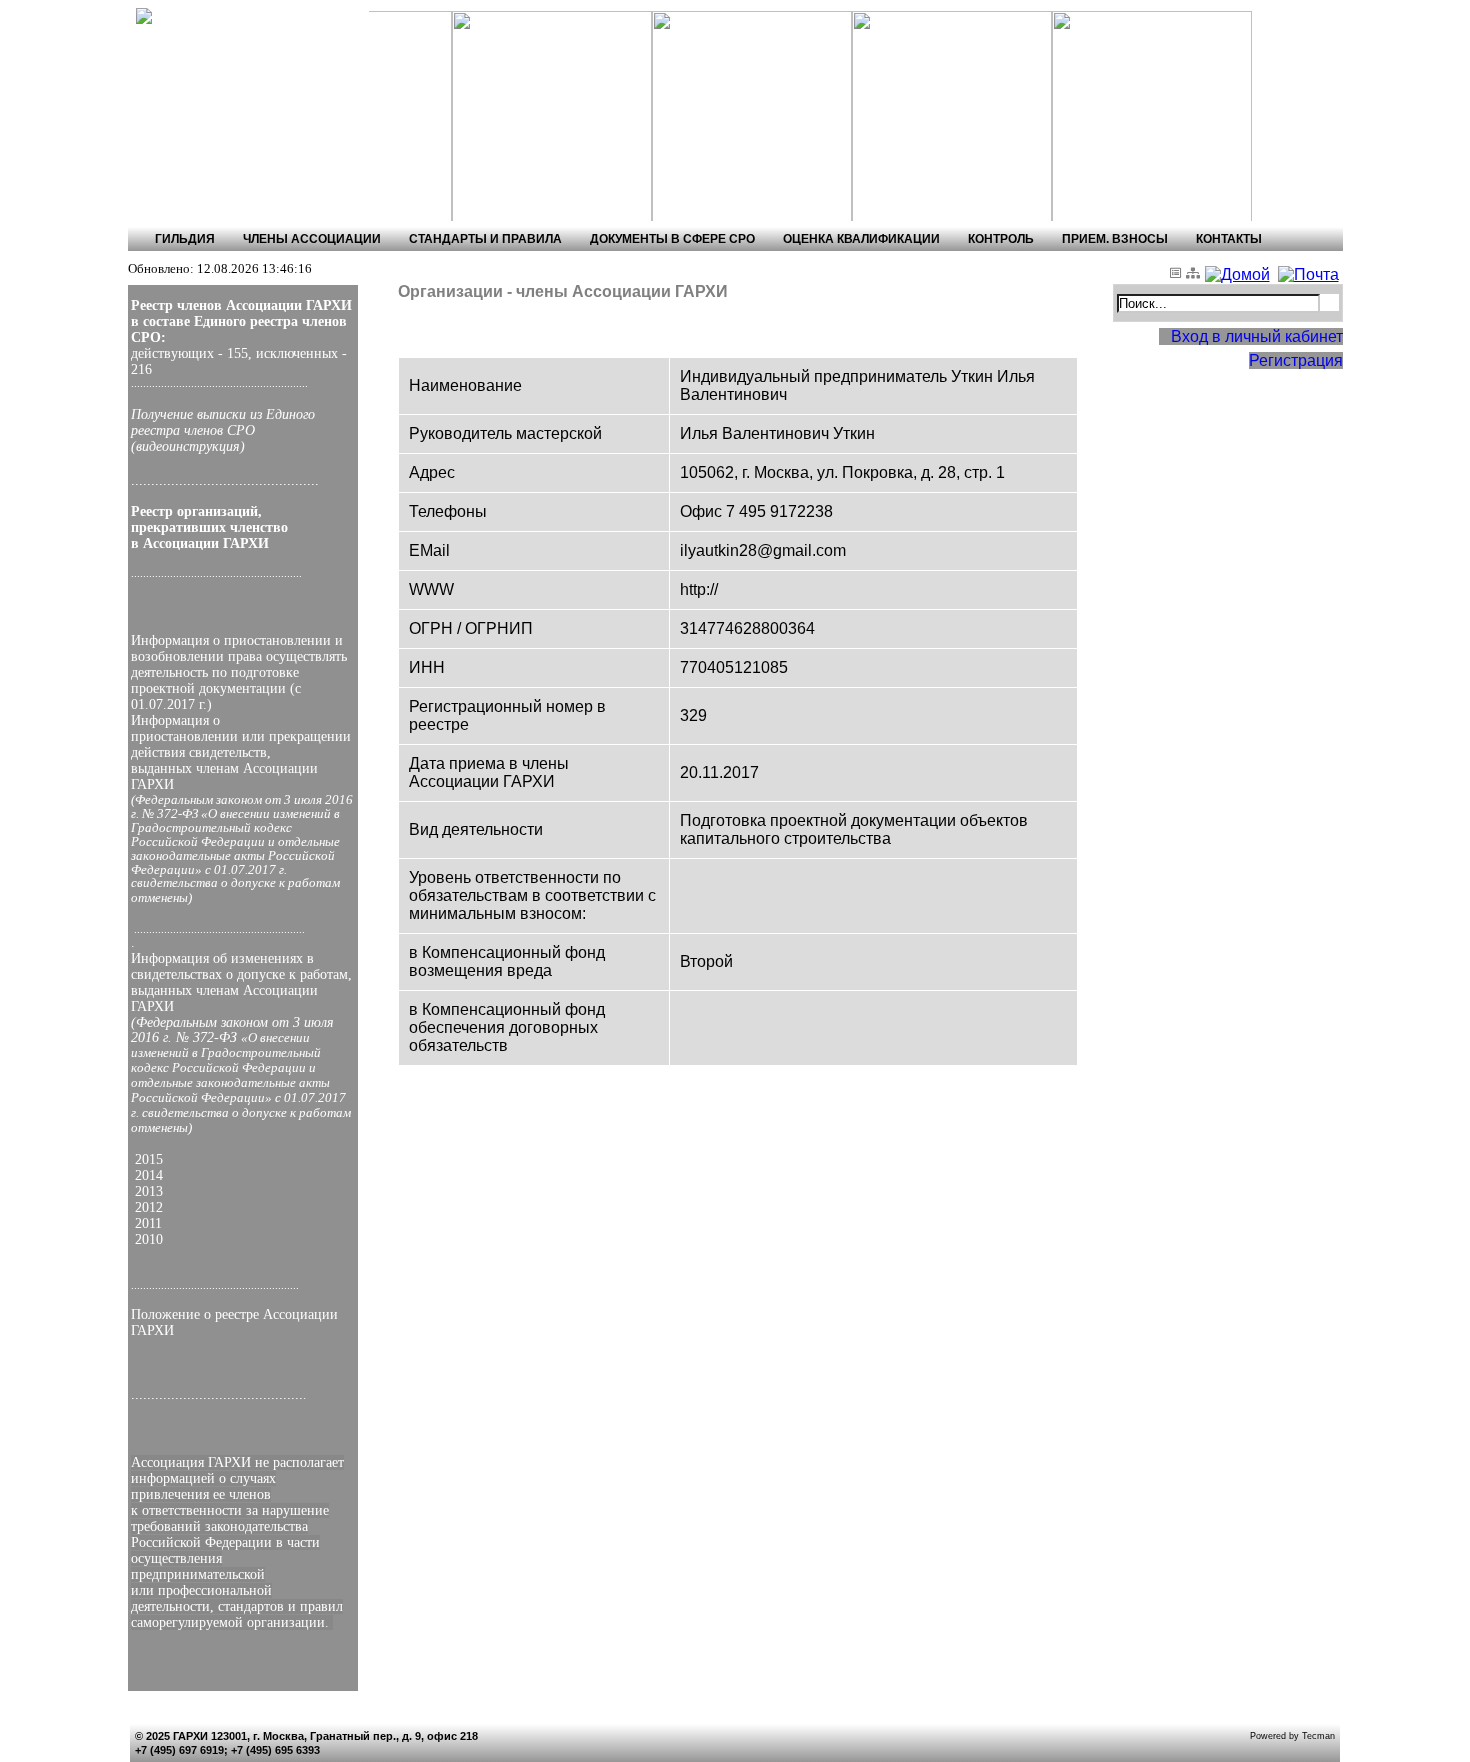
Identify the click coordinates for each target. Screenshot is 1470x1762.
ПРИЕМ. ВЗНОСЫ (1115, 239)
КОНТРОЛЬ (1001, 239)
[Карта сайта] (1195, 274)
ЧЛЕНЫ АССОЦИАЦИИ (312, 239)
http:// (699, 589)
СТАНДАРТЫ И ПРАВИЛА (485, 239)
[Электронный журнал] (1178, 274)
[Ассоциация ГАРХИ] (217, 16)
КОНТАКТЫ (1229, 239)
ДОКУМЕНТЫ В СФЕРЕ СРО (672, 239)
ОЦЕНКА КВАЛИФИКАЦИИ (861, 239)
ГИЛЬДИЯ (185, 239)
